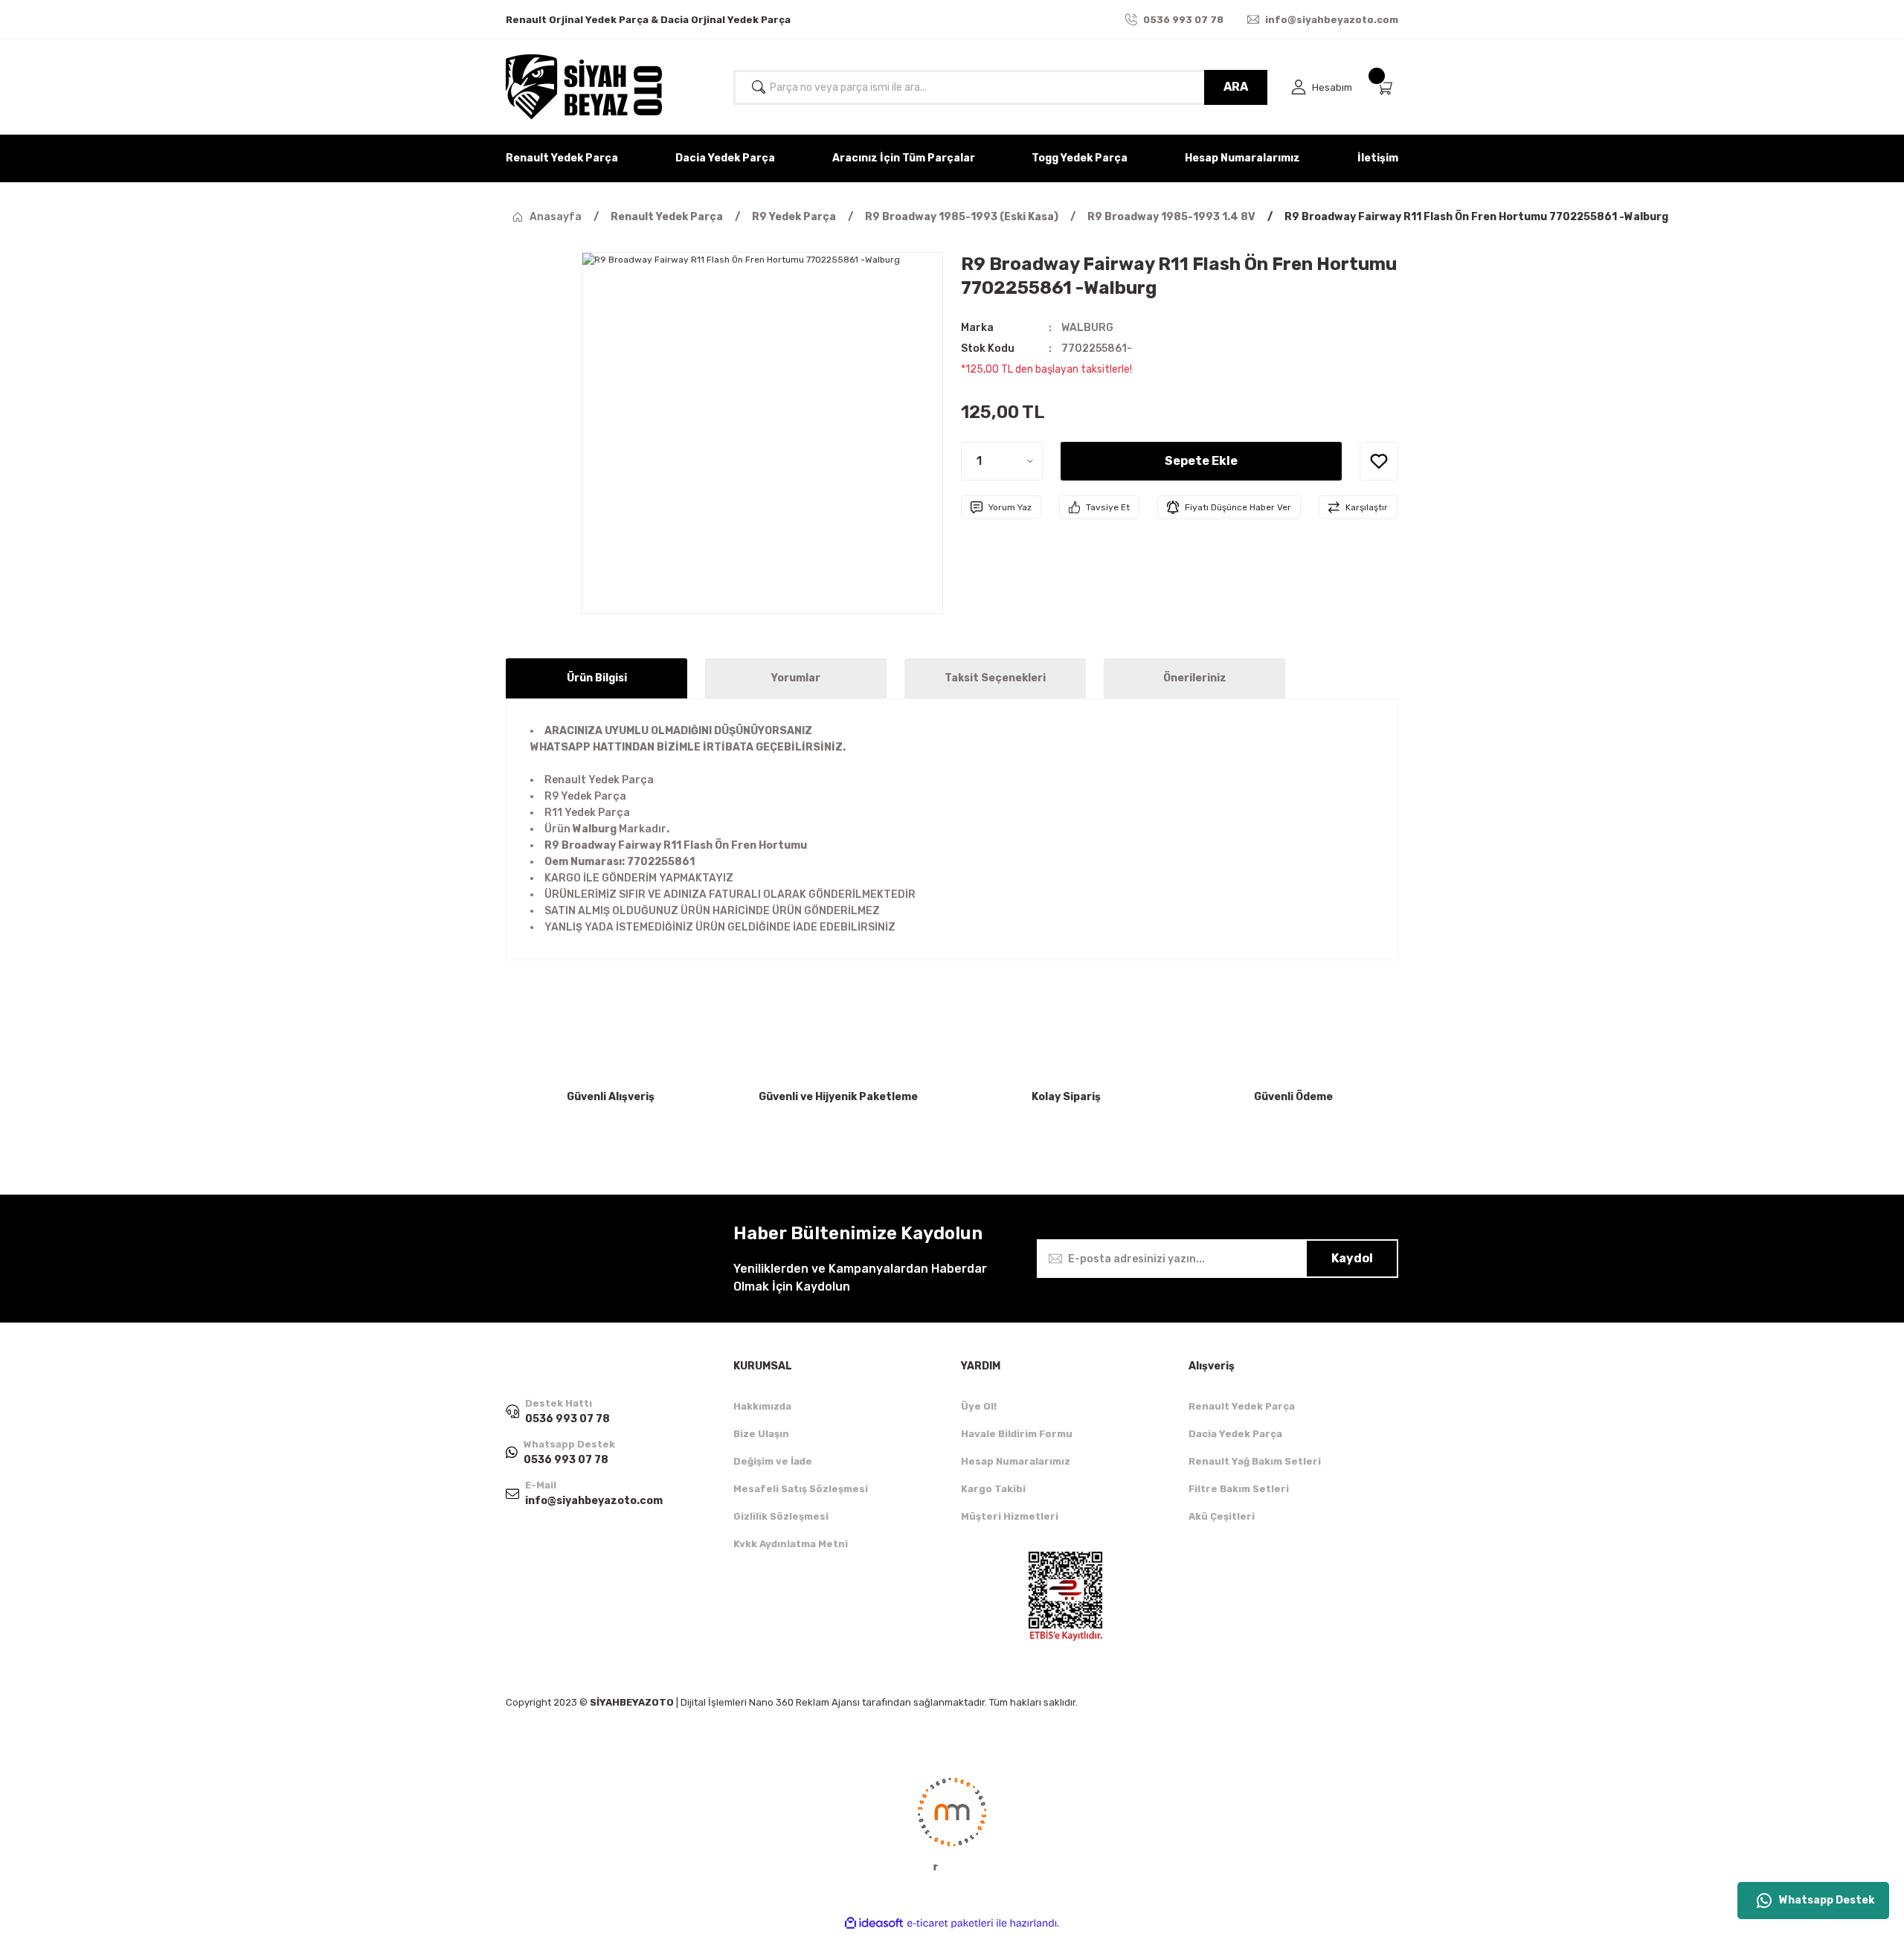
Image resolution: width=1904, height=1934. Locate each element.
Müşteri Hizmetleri (1010, 1516)
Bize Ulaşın (761, 1434)
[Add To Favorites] (1379, 461)
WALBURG (1087, 328)
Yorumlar (796, 678)
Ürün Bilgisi (597, 678)
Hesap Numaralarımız (1016, 1461)
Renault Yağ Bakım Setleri (1255, 1461)
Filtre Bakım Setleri (1239, 1489)
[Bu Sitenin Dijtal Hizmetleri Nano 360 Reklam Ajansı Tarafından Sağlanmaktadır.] (952, 1823)
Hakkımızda (762, 1406)
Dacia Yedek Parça (1235, 1434)
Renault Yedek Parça (1242, 1406)
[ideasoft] (874, 1923)
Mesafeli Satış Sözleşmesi (801, 1489)
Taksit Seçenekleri (995, 678)
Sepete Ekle (1201, 461)
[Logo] (584, 87)
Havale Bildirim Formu (1017, 1434)
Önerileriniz (1195, 678)
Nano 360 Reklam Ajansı (804, 1702)
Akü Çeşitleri (1222, 1516)
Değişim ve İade (773, 1461)
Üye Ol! (979, 1406)
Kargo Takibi (993, 1489)
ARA (1236, 87)
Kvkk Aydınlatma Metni (791, 1544)
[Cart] (1387, 87)
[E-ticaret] (950, 1924)
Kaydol (1352, 1258)
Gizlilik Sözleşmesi (781, 1516)
